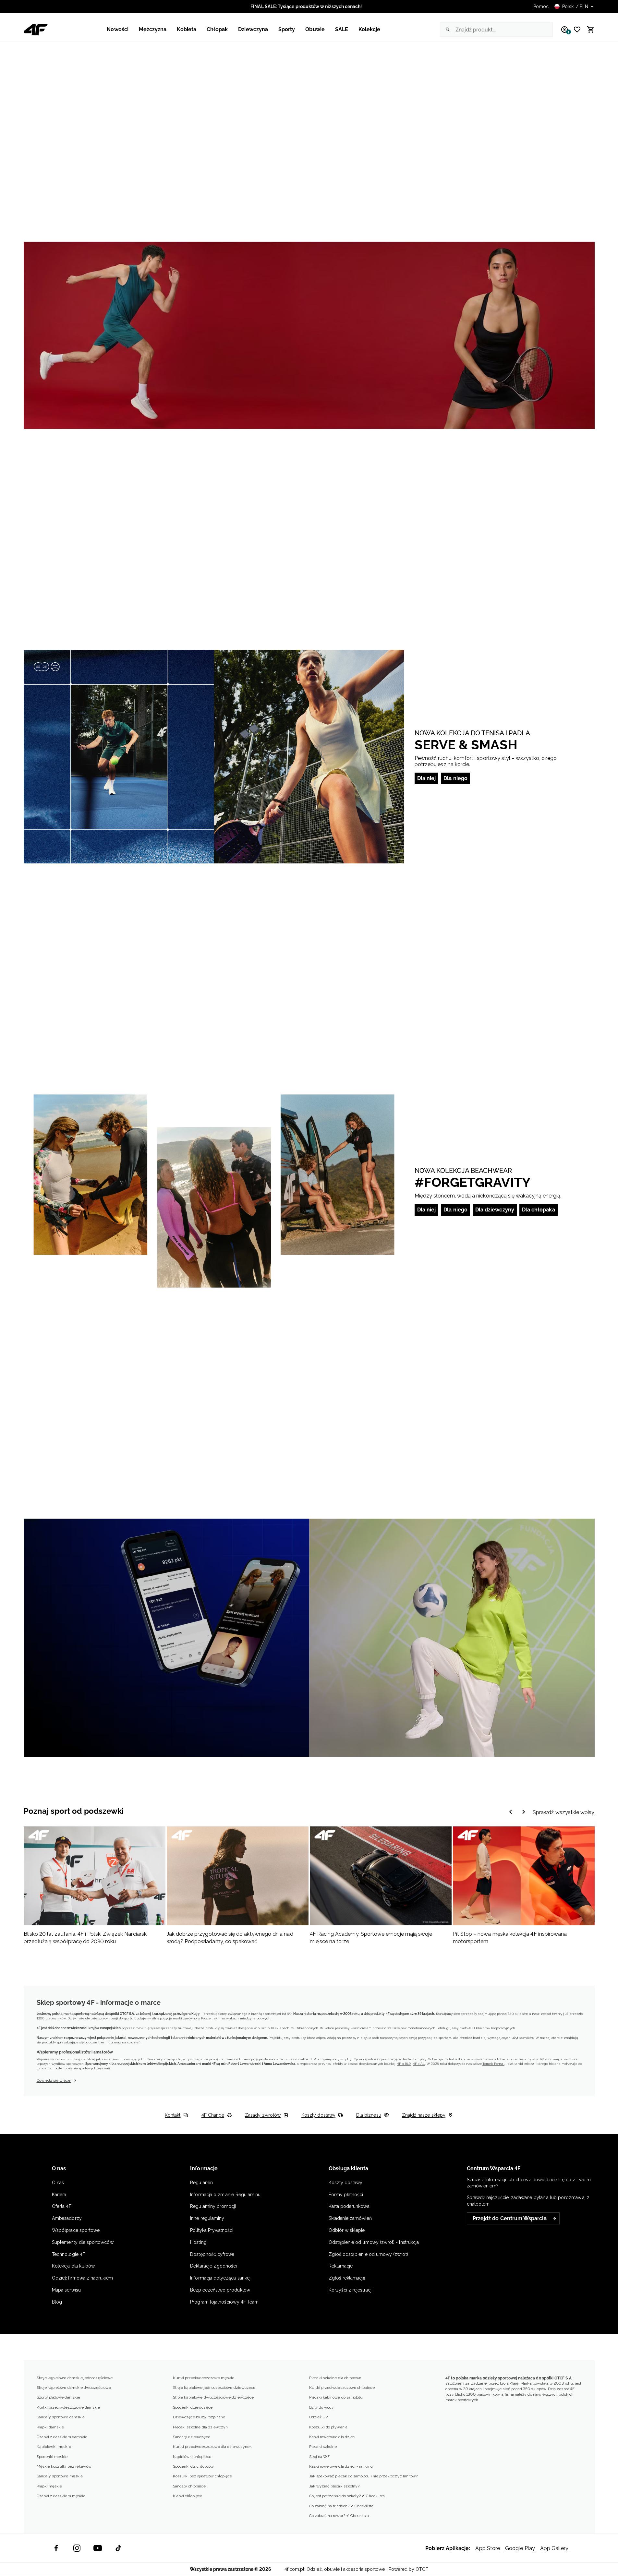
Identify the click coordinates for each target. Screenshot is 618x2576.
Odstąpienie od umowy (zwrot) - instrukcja (374, 2242)
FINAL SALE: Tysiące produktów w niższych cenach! (306, 6)
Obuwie (315, 29)
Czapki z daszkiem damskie (62, 2437)
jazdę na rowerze (224, 2059)
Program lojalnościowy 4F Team (224, 2302)
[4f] (36, 30)
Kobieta (186, 29)
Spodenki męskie (52, 2457)
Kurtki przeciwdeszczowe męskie (204, 2378)
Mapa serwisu (66, 2290)
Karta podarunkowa (349, 2206)
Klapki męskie (49, 2486)
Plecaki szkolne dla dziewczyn (200, 2427)
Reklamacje (341, 2266)
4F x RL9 (404, 2064)
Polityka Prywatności (212, 2230)
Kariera (59, 2195)
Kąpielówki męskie (54, 2447)
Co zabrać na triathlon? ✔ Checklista (341, 2506)
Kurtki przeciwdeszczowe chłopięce (342, 2388)
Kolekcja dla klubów (73, 2266)
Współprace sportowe (76, 2230)
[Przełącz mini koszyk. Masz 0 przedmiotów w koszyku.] (588, 30)
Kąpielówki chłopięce (192, 2457)
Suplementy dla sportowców (83, 2242)
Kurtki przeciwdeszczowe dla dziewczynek (212, 2447)
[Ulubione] (575, 30)
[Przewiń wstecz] (524, 1812)
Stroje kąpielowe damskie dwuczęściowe (74, 2388)
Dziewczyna (253, 29)
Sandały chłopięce (189, 2486)
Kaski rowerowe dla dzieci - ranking (341, 2466)
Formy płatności (346, 2195)
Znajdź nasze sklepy (424, 2115)
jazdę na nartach (273, 2059)
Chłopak (217, 29)
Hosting (198, 2242)
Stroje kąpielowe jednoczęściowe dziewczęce (214, 2388)
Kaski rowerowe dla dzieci (333, 2437)
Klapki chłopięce (188, 2496)
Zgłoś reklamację (347, 2278)
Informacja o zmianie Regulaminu (225, 2195)
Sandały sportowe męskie (60, 2476)
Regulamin (201, 2183)
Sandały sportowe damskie (61, 2417)
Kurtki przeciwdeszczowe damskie (68, 2407)
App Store (488, 2548)
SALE (342, 29)
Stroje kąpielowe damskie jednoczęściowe (75, 2378)
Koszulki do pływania (328, 2427)
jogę (254, 2059)
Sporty (287, 29)
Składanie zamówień (350, 2218)
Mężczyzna (153, 29)
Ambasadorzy (67, 2218)
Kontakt (173, 2115)
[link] (309, 335)
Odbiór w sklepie (347, 2230)
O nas (58, 2183)
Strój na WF (320, 2457)
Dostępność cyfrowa (212, 2254)
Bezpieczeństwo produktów (220, 2290)
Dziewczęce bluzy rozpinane (199, 2417)
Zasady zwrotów (263, 2115)
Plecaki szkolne (323, 2447)
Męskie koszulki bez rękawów (64, 2466)
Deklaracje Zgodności (213, 2266)
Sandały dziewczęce (192, 2437)
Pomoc (541, 6)
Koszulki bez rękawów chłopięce (203, 2476)
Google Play (520, 2548)
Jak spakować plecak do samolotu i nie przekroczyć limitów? (364, 2476)
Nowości (117, 29)
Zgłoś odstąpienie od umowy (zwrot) (368, 2254)
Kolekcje (370, 29)
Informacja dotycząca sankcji (221, 2278)
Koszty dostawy (318, 2115)
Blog (57, 2302)
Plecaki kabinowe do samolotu (336, 2397)
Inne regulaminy (207, 2218)
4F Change (213, 2115)
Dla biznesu (369, 2115)
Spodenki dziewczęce (193, 2407)
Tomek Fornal (493, 2064)
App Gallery (554, 2548)
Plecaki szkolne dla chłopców (335, 2378)
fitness (244, 2059)
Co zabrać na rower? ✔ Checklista (339, 2516)
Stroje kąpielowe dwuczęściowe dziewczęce (213, 2397)
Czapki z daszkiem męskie (61, 2496)
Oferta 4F (62, 2206)
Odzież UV (319, 2417)
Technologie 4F (68, 2254)
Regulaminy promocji (213, 2206)
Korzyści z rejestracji (351, 2290)
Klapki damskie (50, 2427)
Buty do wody (322, 2407)
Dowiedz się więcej (54, 2080)
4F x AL (419, 2064)
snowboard (304, 2059)
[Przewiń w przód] (511, 1812)
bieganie (201, 2059)
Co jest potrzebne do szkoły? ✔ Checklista (347, 2496)
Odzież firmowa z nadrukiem (82, 2278)
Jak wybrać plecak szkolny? (334, 2486)
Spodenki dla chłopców (193, 2466)
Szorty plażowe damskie (58, 2397)
